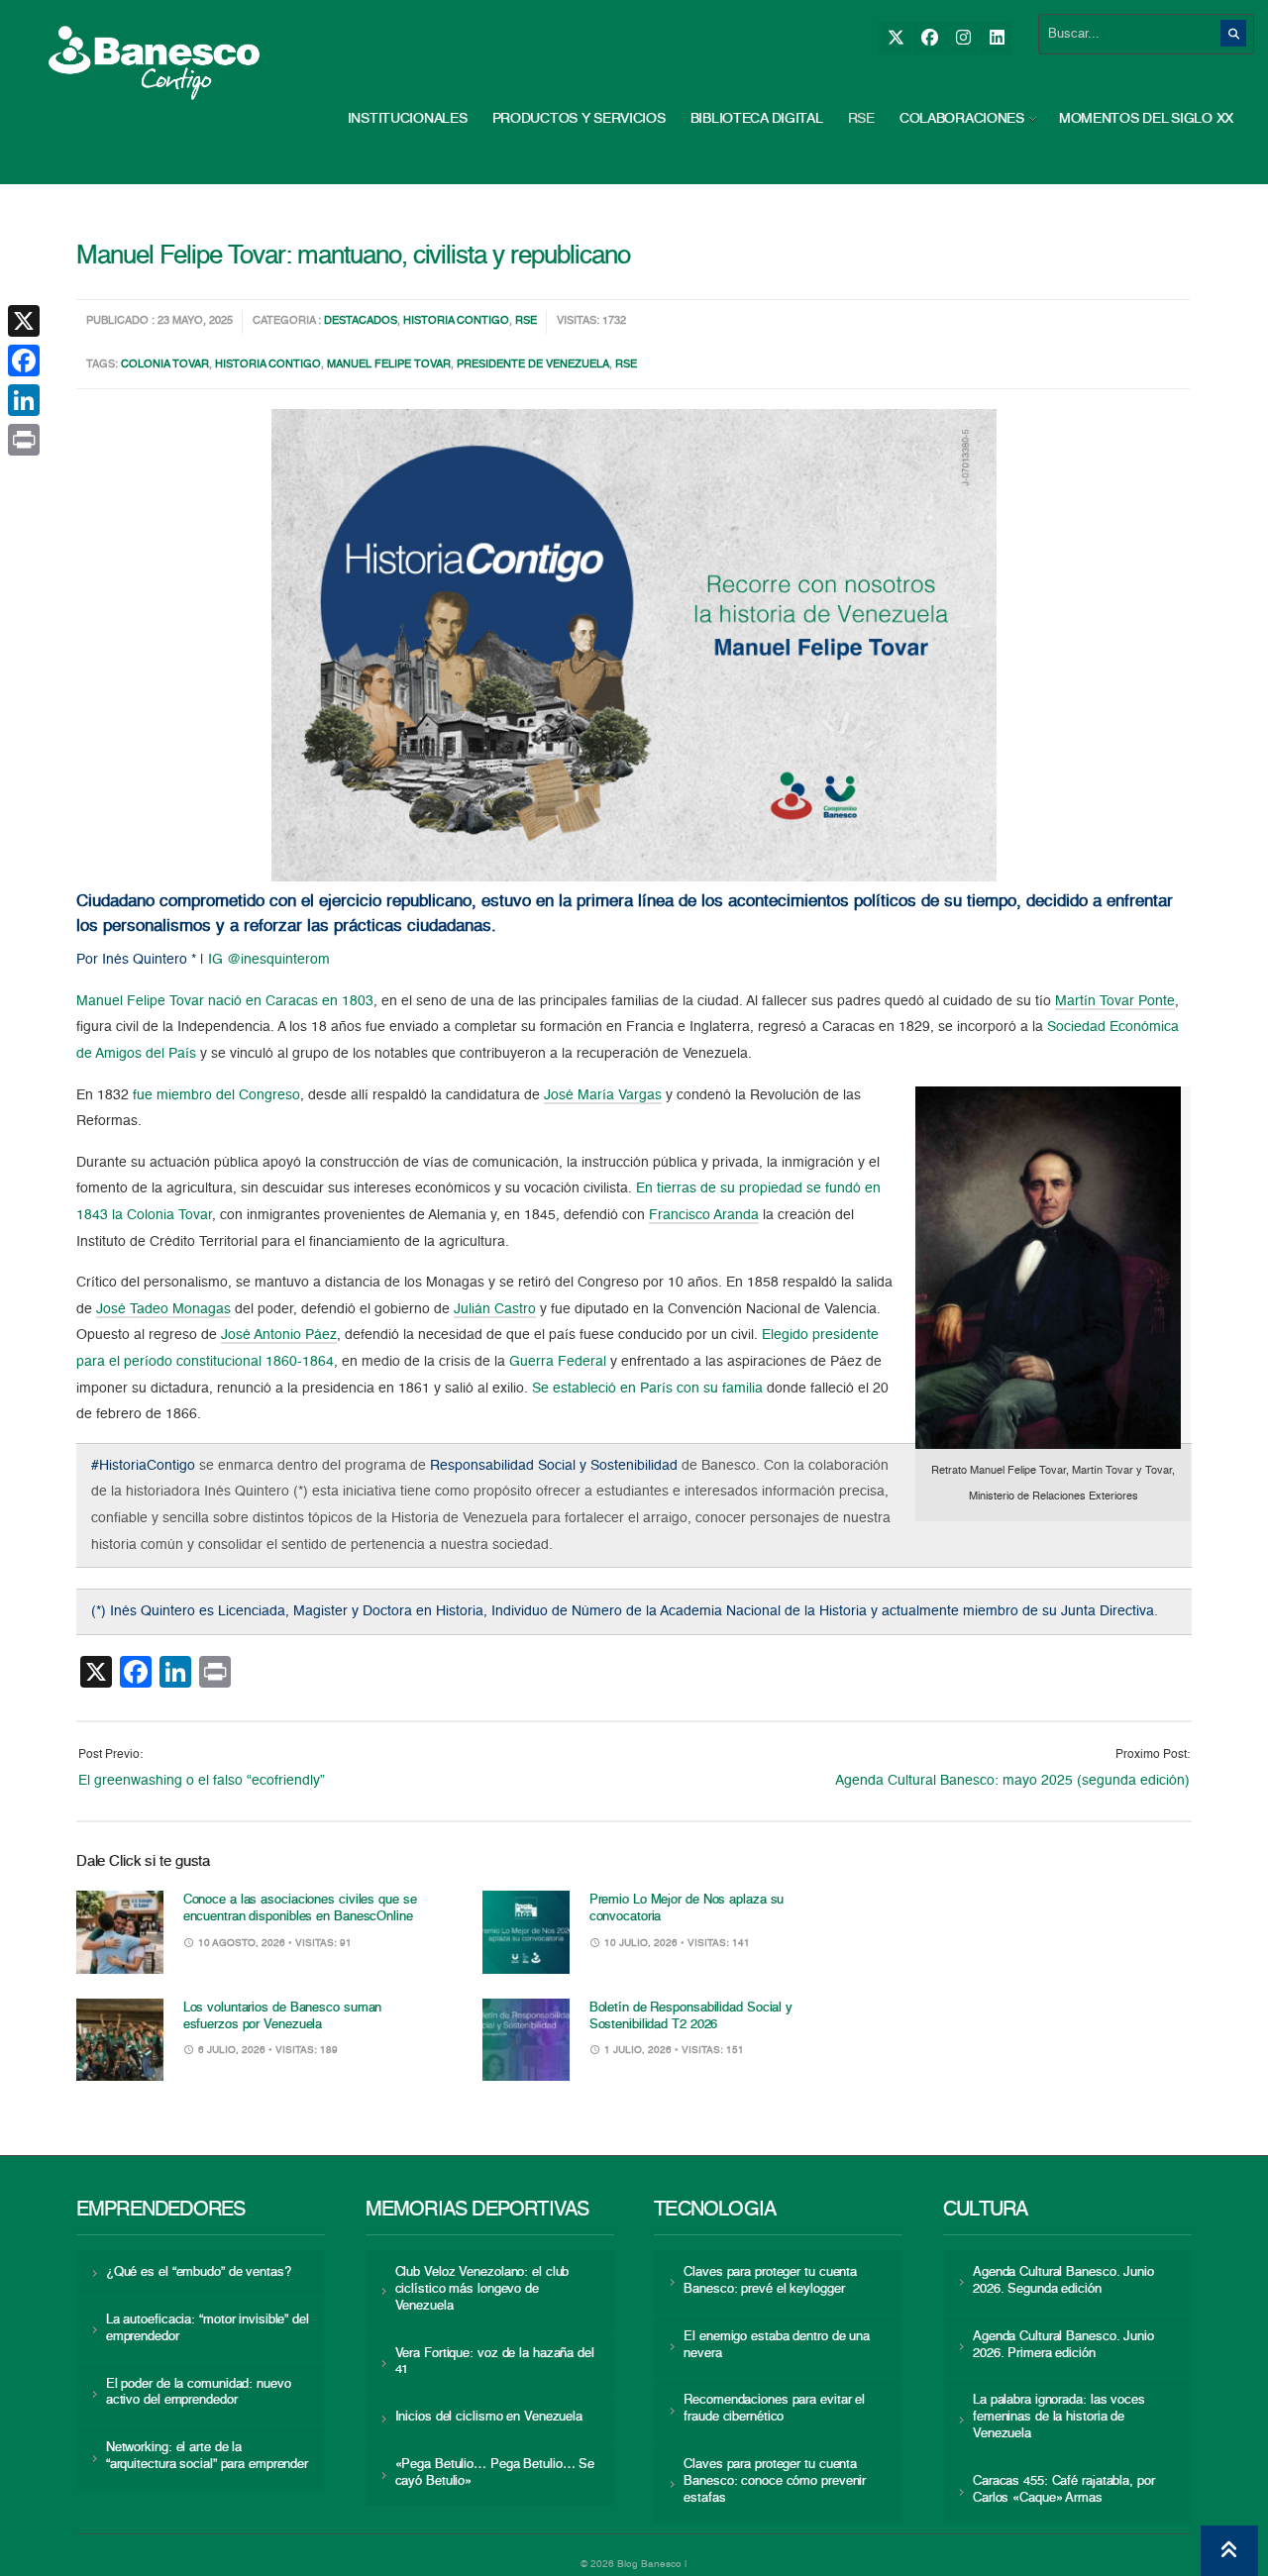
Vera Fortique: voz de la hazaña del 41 (495, 2362)
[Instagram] (962, 38)
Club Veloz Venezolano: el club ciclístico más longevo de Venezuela (482, 2289)
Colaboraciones (962, 119)
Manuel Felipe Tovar (389, 365)
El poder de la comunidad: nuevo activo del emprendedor (199, 2393)
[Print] (24, 440)
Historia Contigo (456, 321)
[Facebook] (929, 38)
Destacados (361, 321)
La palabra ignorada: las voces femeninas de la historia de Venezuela (1059, 2417)
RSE (861, 119)
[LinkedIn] (996, 38)
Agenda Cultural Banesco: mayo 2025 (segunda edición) (1012, 1781)
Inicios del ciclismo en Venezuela (489, 2417)
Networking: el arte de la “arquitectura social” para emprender (207, 2456)
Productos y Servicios (579, 119)
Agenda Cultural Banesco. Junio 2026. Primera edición (1063, 2345)
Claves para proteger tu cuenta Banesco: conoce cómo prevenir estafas (775, 2481)
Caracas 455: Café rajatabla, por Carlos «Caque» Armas (1064, 2490)
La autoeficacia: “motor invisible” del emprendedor (208, 2328)
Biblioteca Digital (757, 119)
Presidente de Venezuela (533, 365)
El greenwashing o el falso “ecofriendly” (202, 1781)
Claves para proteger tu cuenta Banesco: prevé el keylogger (770, 2281)
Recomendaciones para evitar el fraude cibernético (774, 2409)
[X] (895, 38)
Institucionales (408, 119)
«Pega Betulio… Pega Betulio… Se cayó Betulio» (495, 2473)
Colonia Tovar (165, 365)
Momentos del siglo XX (1146, 119)
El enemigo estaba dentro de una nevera (777, 2345)
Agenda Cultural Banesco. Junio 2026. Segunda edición (1063, 2281)
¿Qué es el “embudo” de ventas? (199, 2272)
